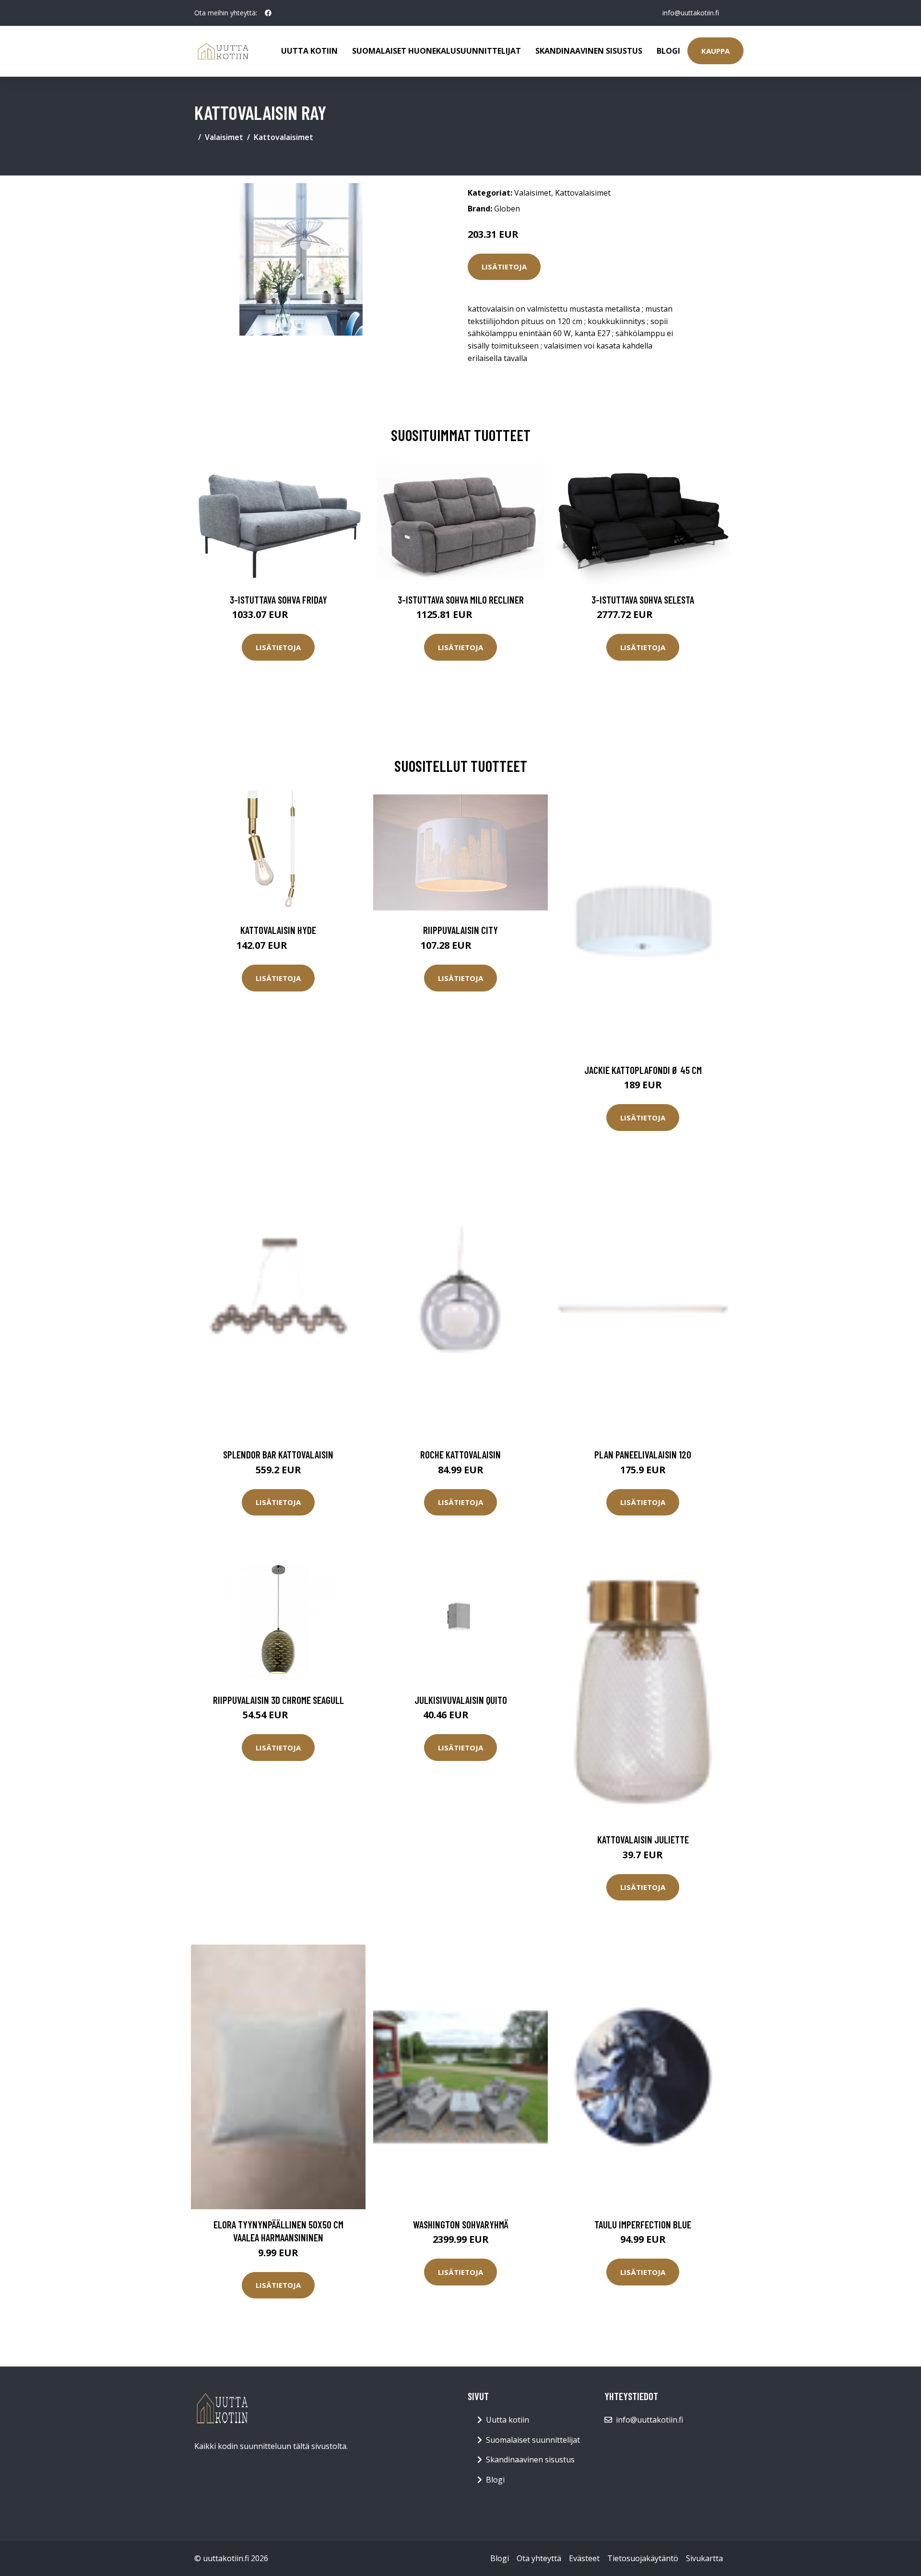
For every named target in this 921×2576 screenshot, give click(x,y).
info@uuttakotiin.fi (691, 13)
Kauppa (715, 51)
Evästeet (584, 2558)
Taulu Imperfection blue (643, 2224)
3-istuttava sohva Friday (278, 600)
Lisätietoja (504, 267)
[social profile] (268, 13)
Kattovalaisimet (283, 137)
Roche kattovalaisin (460, 1454)
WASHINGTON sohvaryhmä (461, 2224)
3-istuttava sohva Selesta (643, 600)
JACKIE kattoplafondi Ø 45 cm (643, 1070)
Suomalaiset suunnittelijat (533, 2440)
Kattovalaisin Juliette (643, 1839)
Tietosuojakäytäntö (643, 2558)
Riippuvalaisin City (460, 930)
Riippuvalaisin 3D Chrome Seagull (278, 1700)
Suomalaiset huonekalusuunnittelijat (437, 51)
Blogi (668, 51)
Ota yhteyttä (539, 2558)
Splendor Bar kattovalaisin (278, 1454)
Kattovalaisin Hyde (278, 930)
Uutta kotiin (309, 51)
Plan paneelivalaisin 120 (643, 1454)
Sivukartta (704, 2558)
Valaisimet (224, 137)
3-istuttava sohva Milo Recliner (461, 600)
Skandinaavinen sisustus (589, 51)
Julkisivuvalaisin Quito (461, 1700)
